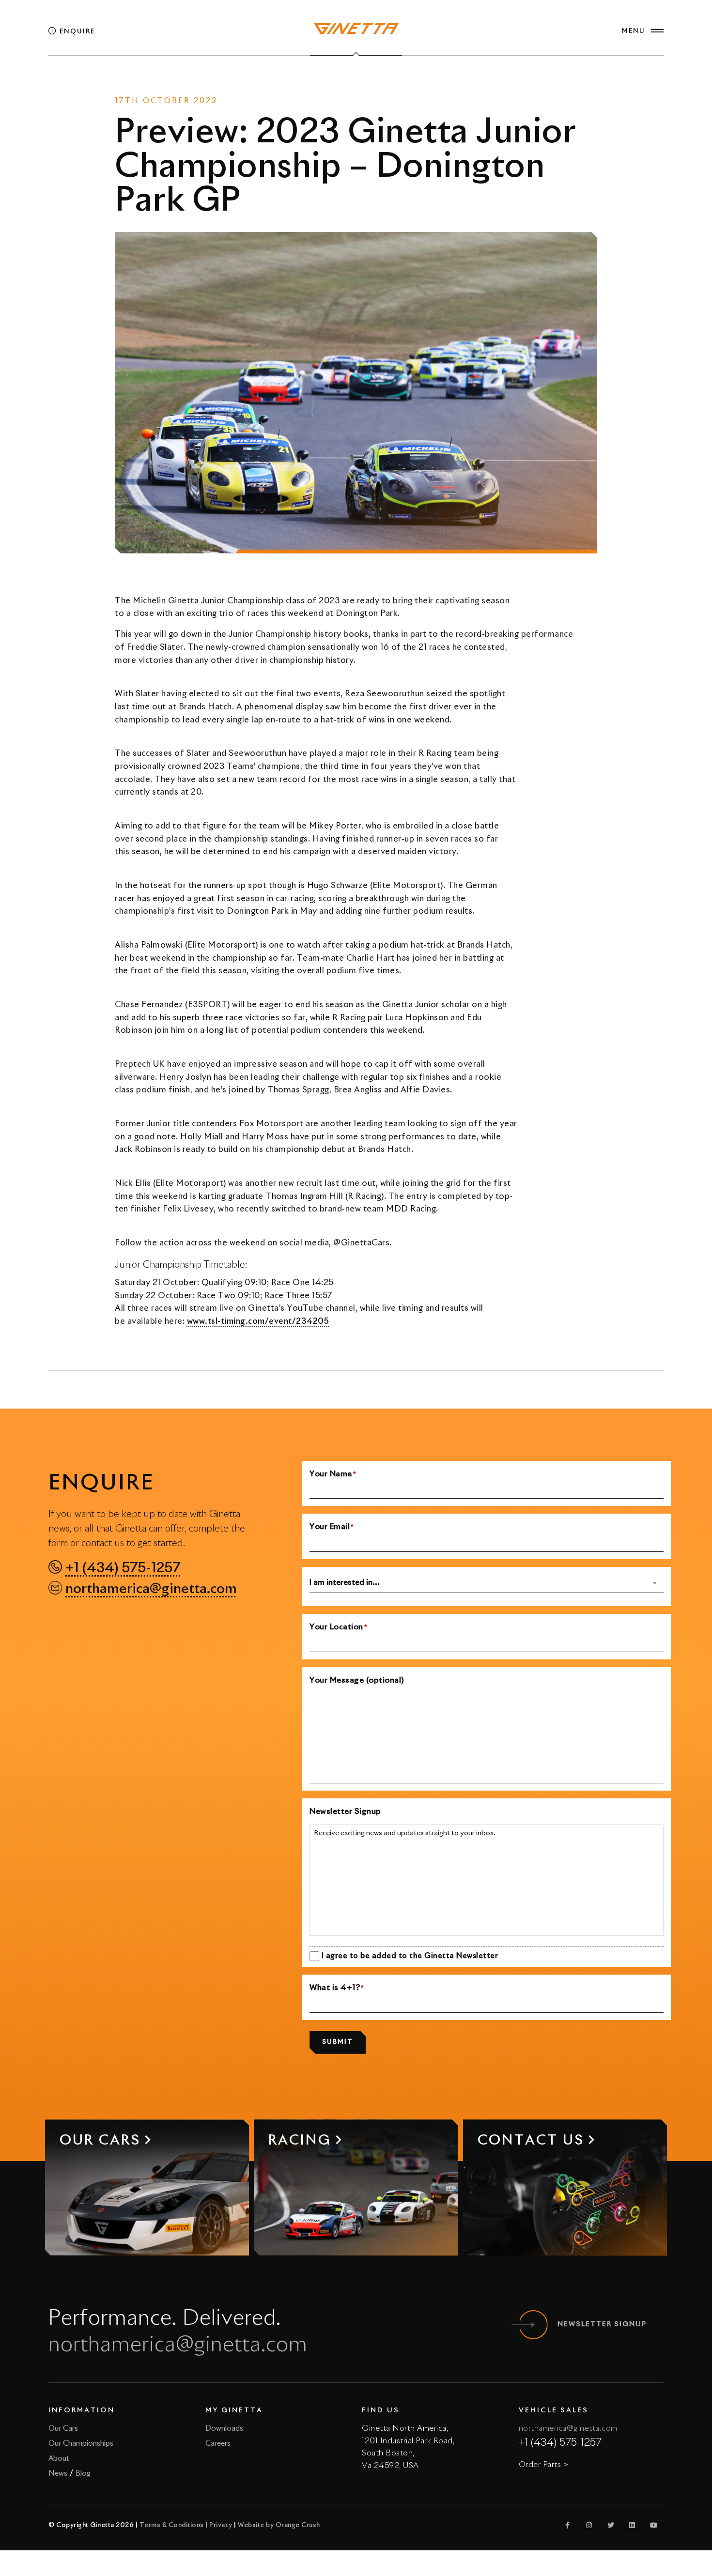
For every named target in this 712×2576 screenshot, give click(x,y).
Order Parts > (544, 2465)
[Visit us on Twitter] (611, 2525)
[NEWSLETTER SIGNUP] (533, 2325)
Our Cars (63, 2429)
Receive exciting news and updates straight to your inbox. (405, 1833)
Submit (338, 2042)
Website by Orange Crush (279, 2525)
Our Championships (81, 2444)
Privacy (221, 2525)
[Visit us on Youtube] (654, 2525)
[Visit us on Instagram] (589, 2525)
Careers (218, 2444)
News (334, 82)
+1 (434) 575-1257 (123, 1568)
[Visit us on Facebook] (568, 2525)
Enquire (76, 32)
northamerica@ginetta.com (151, 1589)
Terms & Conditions (172, 2525)
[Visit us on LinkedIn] (633, 2525)
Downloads (224, 2429)
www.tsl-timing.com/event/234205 (258, 1322)
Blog (83, 2474)
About (59, 2459)
